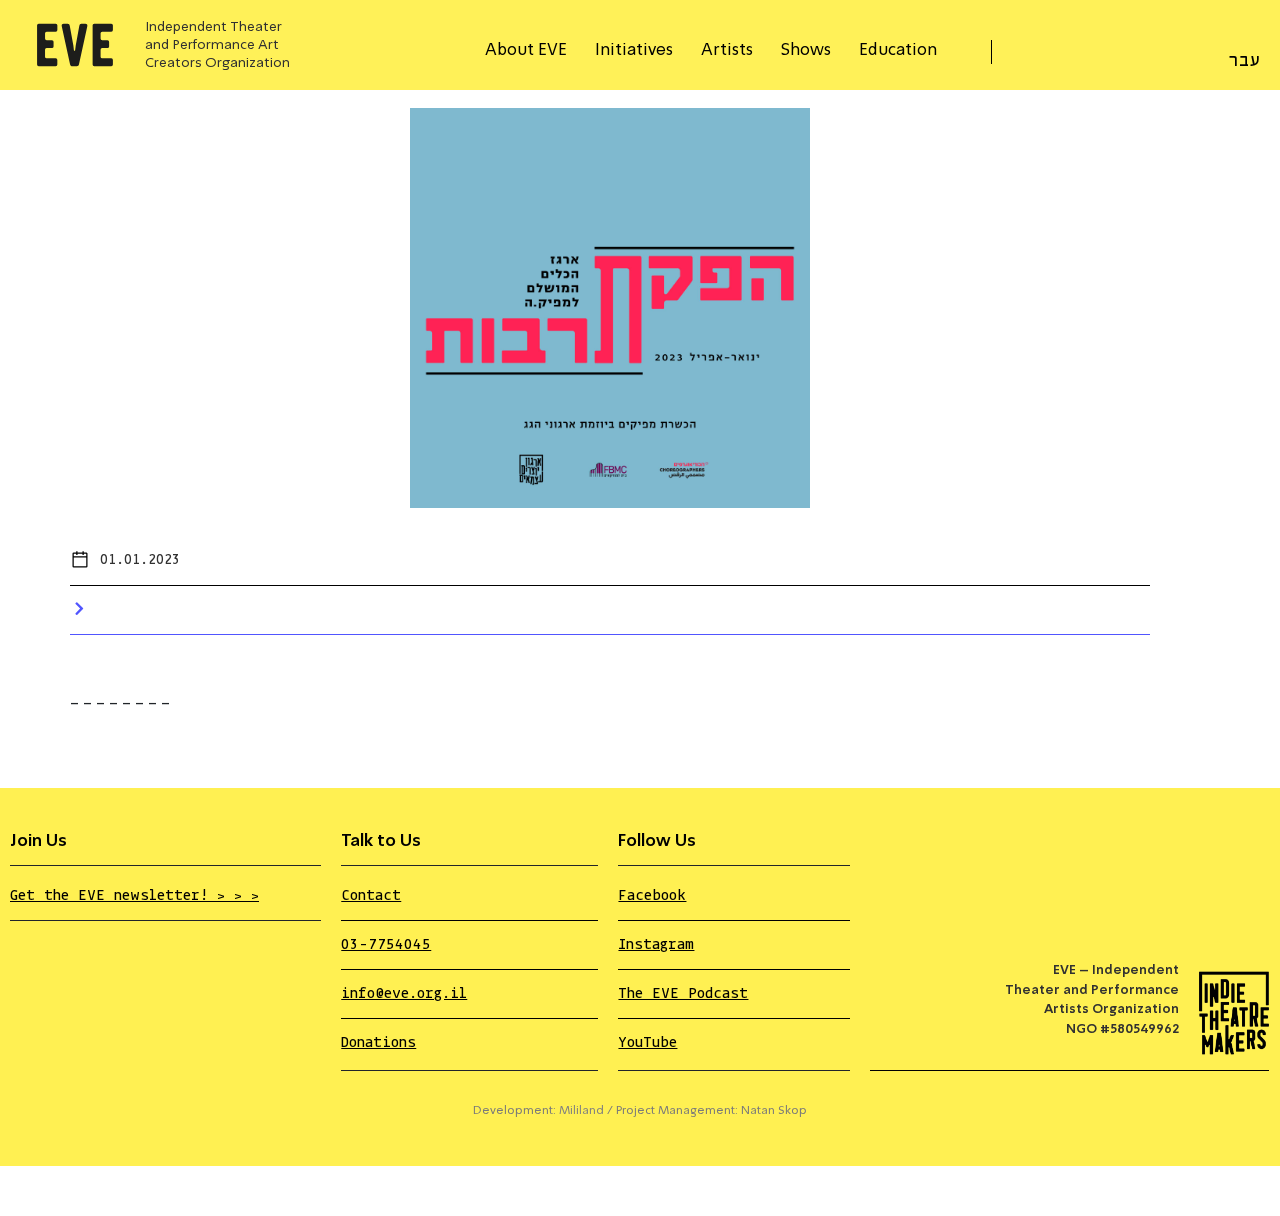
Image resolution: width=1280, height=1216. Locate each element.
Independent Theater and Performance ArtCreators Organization (217, 45)
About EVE (526, 50)
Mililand (581, 1111)
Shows (806, 50)
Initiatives (634, 50)
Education (898, 50)
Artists (727, 50)
